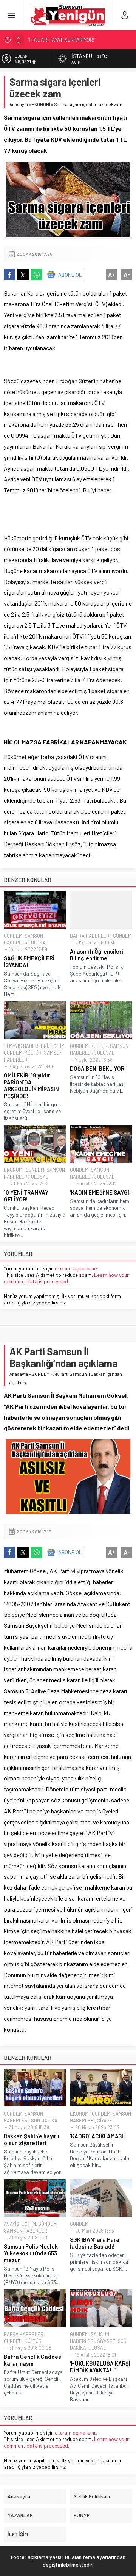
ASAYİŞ (12, 2224)
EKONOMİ (41, 104)
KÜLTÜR (33, 1053)
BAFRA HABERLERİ (90, 936)
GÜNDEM (13, 936)
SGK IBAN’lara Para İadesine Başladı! (95, 2243)
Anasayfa (19, 104)
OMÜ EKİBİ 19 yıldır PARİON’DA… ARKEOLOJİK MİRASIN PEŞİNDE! (31, 1085)
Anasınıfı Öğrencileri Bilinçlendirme (97, 955)
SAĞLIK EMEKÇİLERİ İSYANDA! (29, 961)
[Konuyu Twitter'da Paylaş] (23, 275)
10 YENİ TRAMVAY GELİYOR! (26, 1196)
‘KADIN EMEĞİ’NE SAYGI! (100, 1192)
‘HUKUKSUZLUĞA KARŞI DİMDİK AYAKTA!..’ (100, 2367)
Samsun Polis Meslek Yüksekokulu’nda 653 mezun (31, 2253)
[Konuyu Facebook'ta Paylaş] (9, 275)
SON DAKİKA (44, 2120)
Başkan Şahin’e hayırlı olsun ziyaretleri (32, 2139)
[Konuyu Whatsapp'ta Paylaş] (37, 275)
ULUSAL (40, 943)
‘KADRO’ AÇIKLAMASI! (97, 2136)
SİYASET (106, 2120)
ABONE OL (70, 275)
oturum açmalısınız (76, 1268)
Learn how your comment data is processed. (66, 1278)
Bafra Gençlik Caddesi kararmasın (33, 2360)
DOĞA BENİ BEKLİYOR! (98, 1068)
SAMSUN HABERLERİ (26, 2231)
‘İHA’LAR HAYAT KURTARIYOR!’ (61, 40)
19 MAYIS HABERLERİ (26, 1046)
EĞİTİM (57, 1046)
